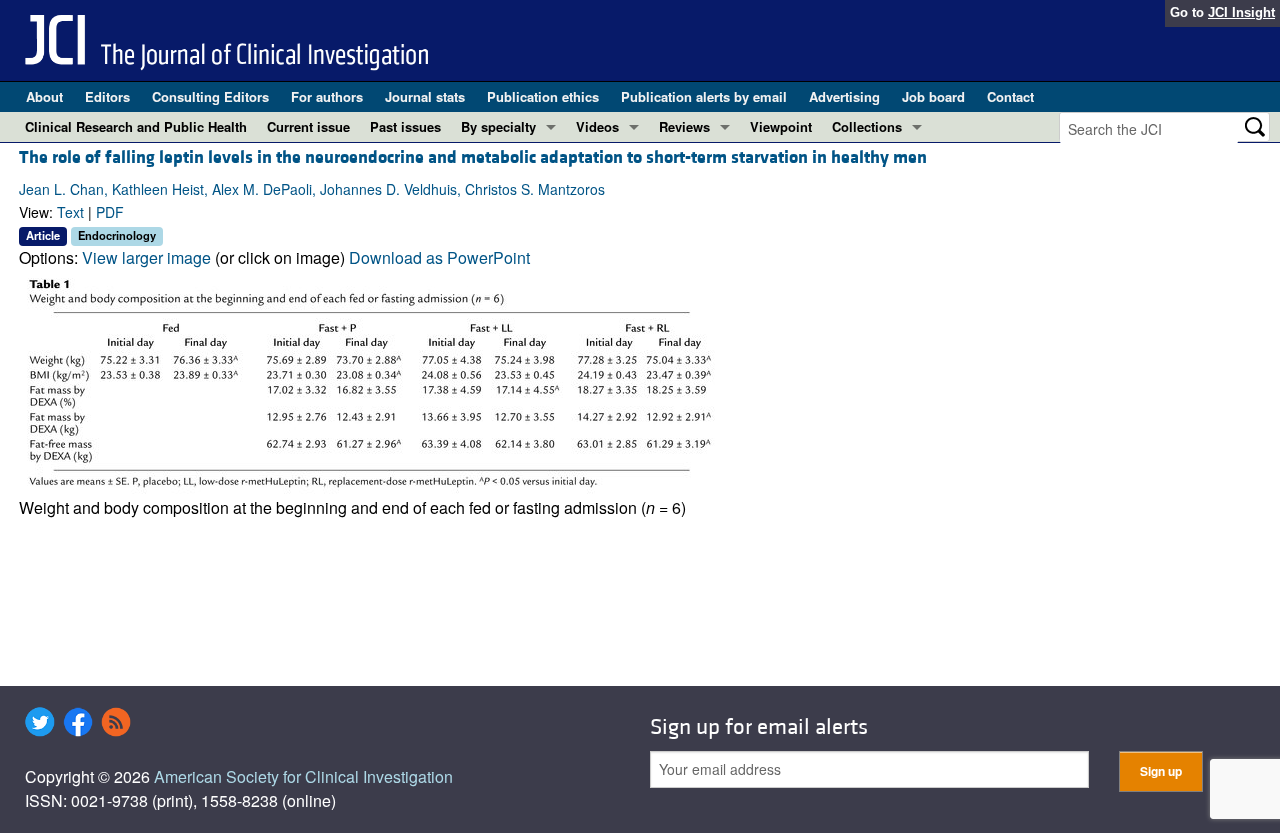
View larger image (146, 257)
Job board (933, 96)
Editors (107, 96)
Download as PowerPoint (439, 257)
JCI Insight (1241, 12)
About (44, 96)
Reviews (684, 126)
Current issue (308, 126)
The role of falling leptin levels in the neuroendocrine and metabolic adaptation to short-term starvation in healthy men (473, 157)
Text (70, 212)
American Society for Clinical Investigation (303, 776)
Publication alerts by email (704, 96)
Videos (597, 126)
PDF (110, 212)
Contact (1010, 96)
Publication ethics (543, 96)
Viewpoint (781, 126)
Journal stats (425, 96)
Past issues (405, 126)
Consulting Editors (210, 96)
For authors (327, 96)
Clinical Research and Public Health (136, 126)
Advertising (844, 96)
